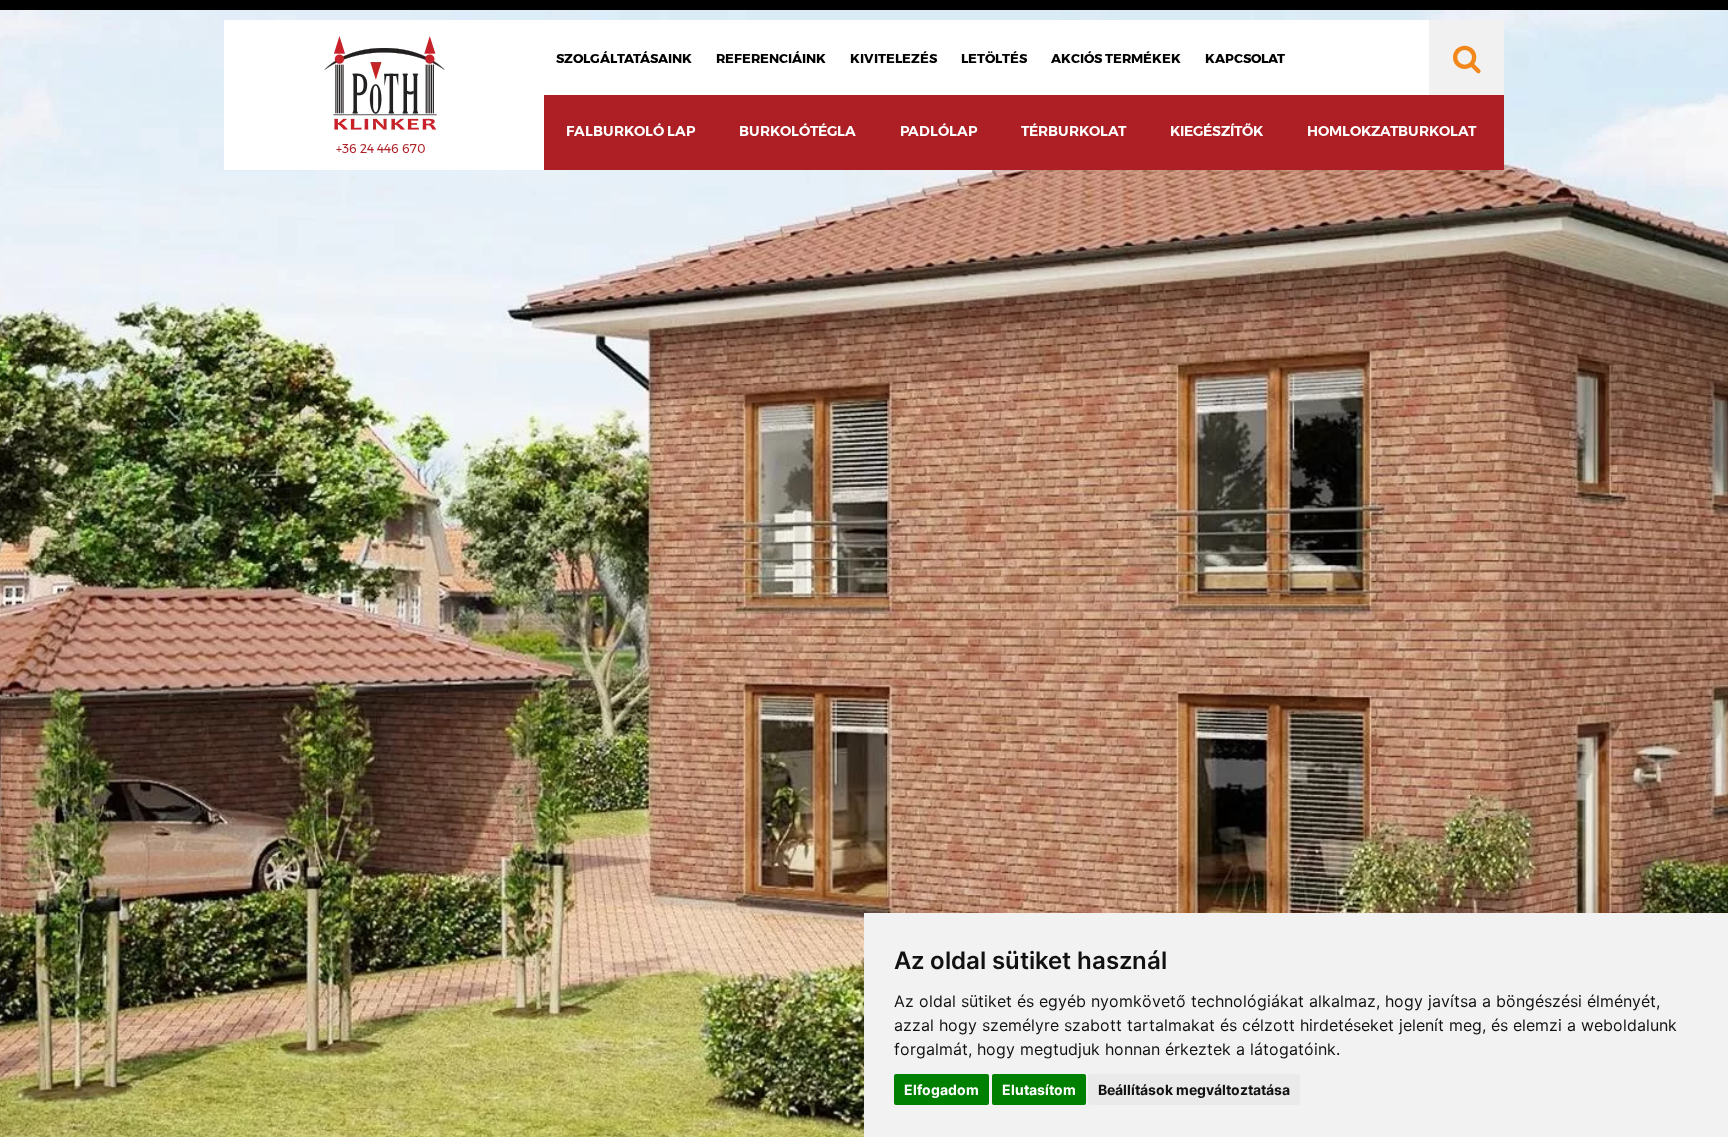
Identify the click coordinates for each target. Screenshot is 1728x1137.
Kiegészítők (1216, 131)
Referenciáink (771, 58)
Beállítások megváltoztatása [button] (1194, 1089)
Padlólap (938, 131)
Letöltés (994, 58)
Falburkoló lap (630, 131)
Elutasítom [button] (1039, 1089)
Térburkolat (1073, 131)
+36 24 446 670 (381, 148)
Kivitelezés (893, 58)
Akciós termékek (1116, 58)
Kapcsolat (1245, 58)
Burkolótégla (797, 131)
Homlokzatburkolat (1391, 131)
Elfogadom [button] (941, 1089)
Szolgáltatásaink (624, 58)
